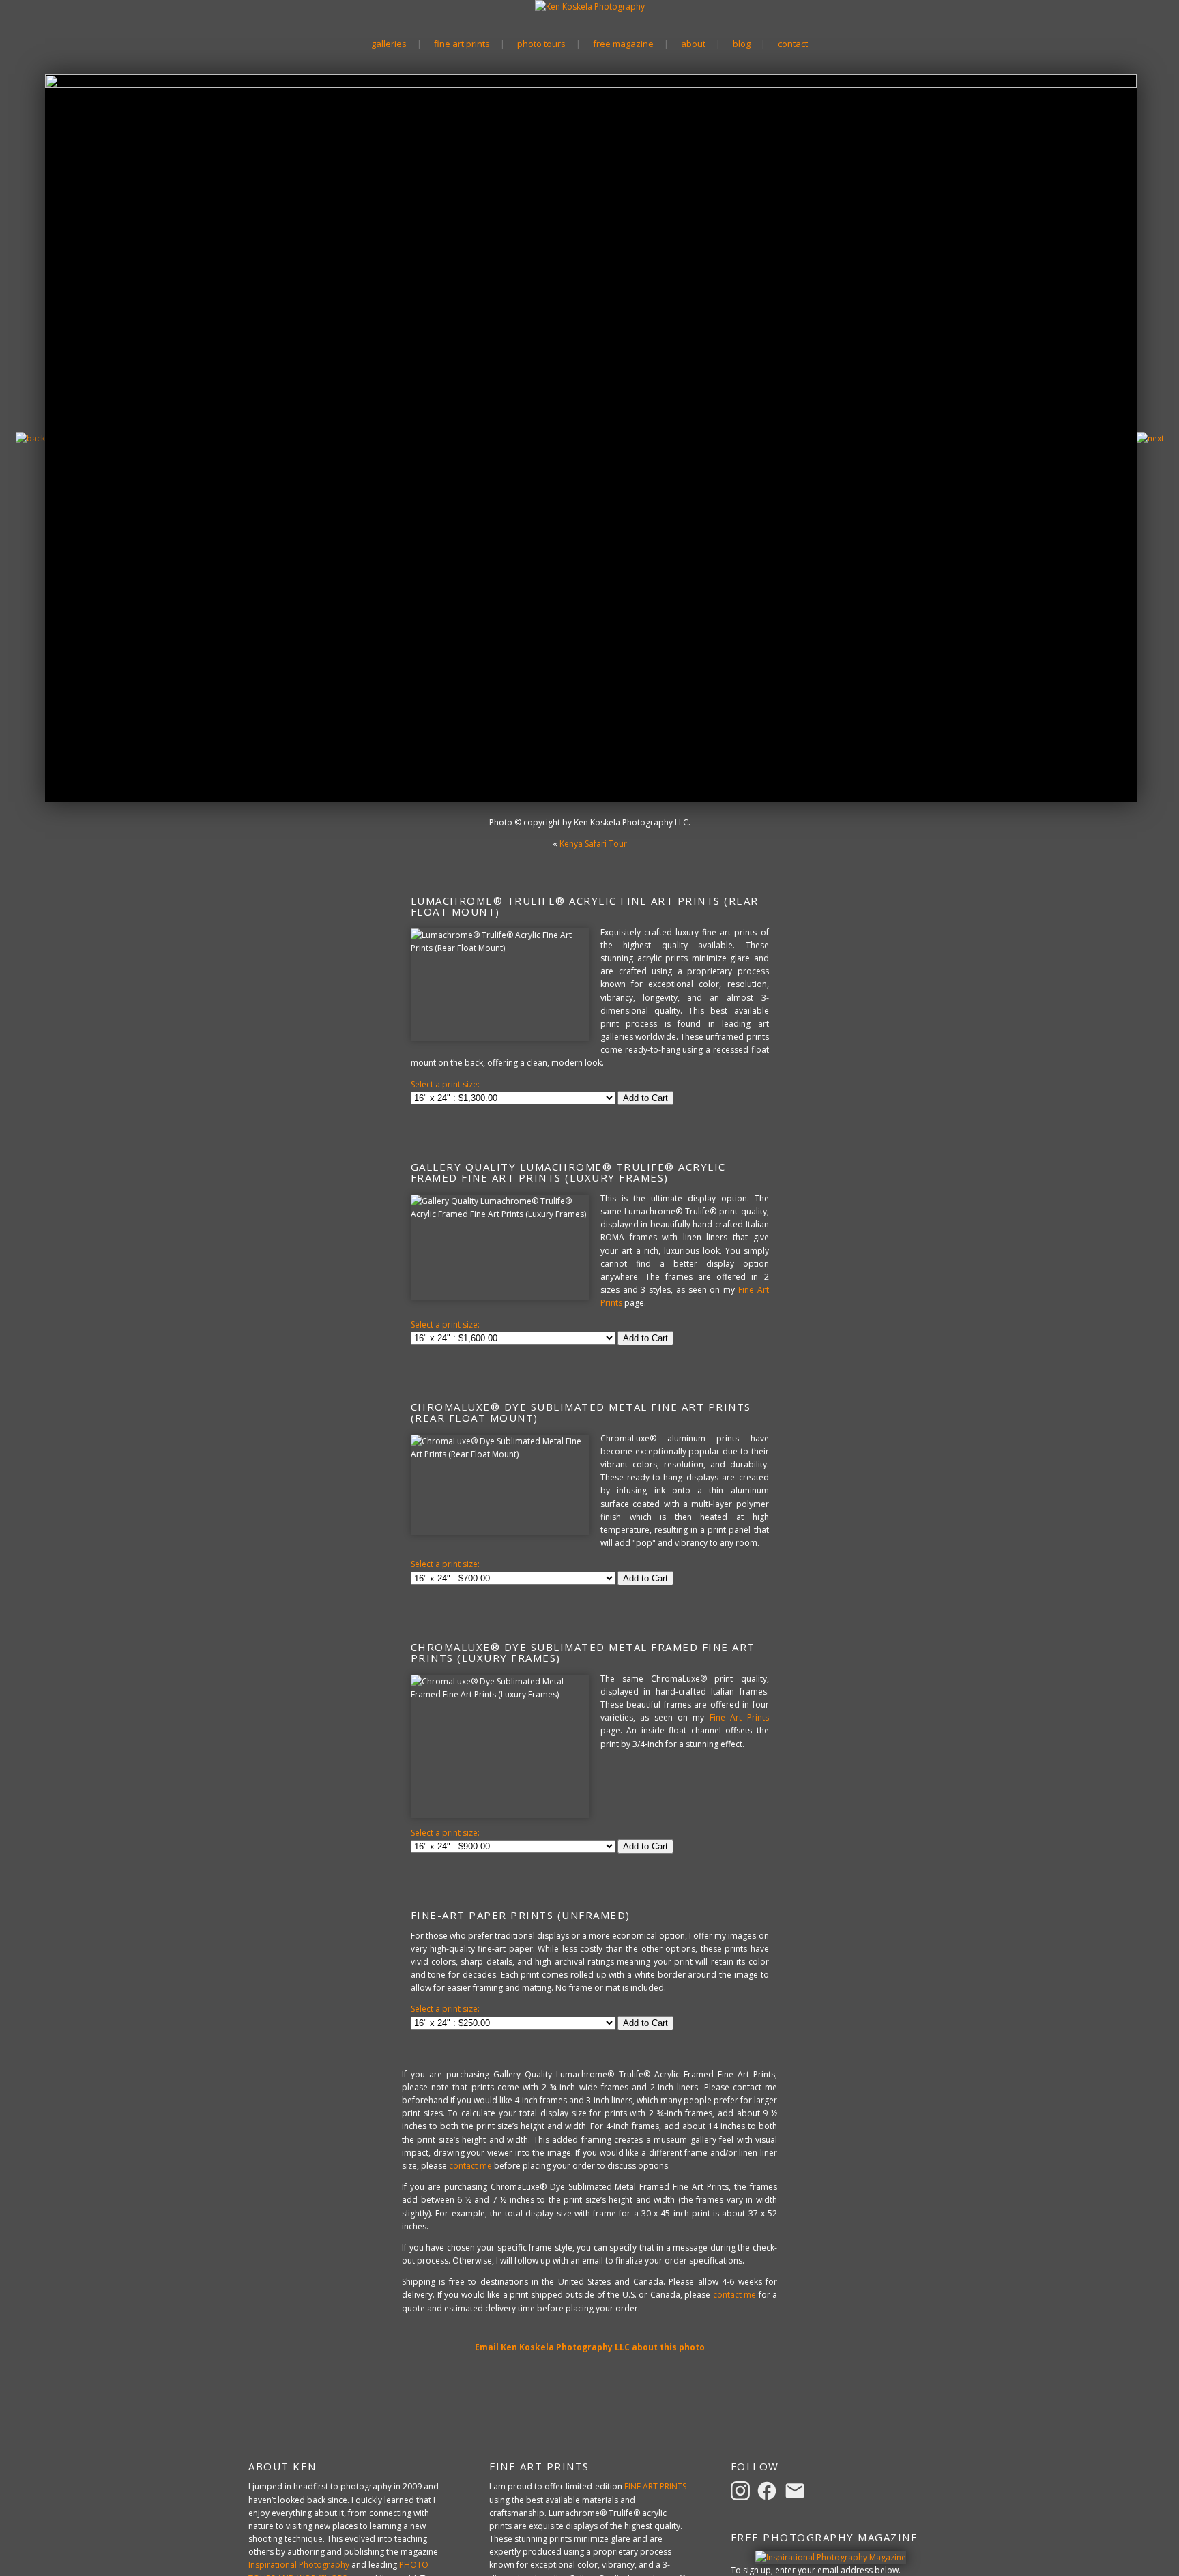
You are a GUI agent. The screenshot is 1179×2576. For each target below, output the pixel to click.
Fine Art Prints (462, 44)
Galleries (389, 44)
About (693, 44)
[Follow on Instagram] (742, 2490)
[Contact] (797, 2490)
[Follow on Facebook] (769, 2490)
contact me (470, 2166)
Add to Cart (645, 1098)
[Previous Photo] (30, 438)
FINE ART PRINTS (655, 2486)
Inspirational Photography (299, 2565)
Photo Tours (541, 44)
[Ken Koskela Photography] (590, 6)
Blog (742, 44)
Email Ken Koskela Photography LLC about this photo (590, 2347)
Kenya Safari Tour (593, 844)
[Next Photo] (1150, 438)
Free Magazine (623, 44)
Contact (793, 44)
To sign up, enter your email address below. (816, 2570)
